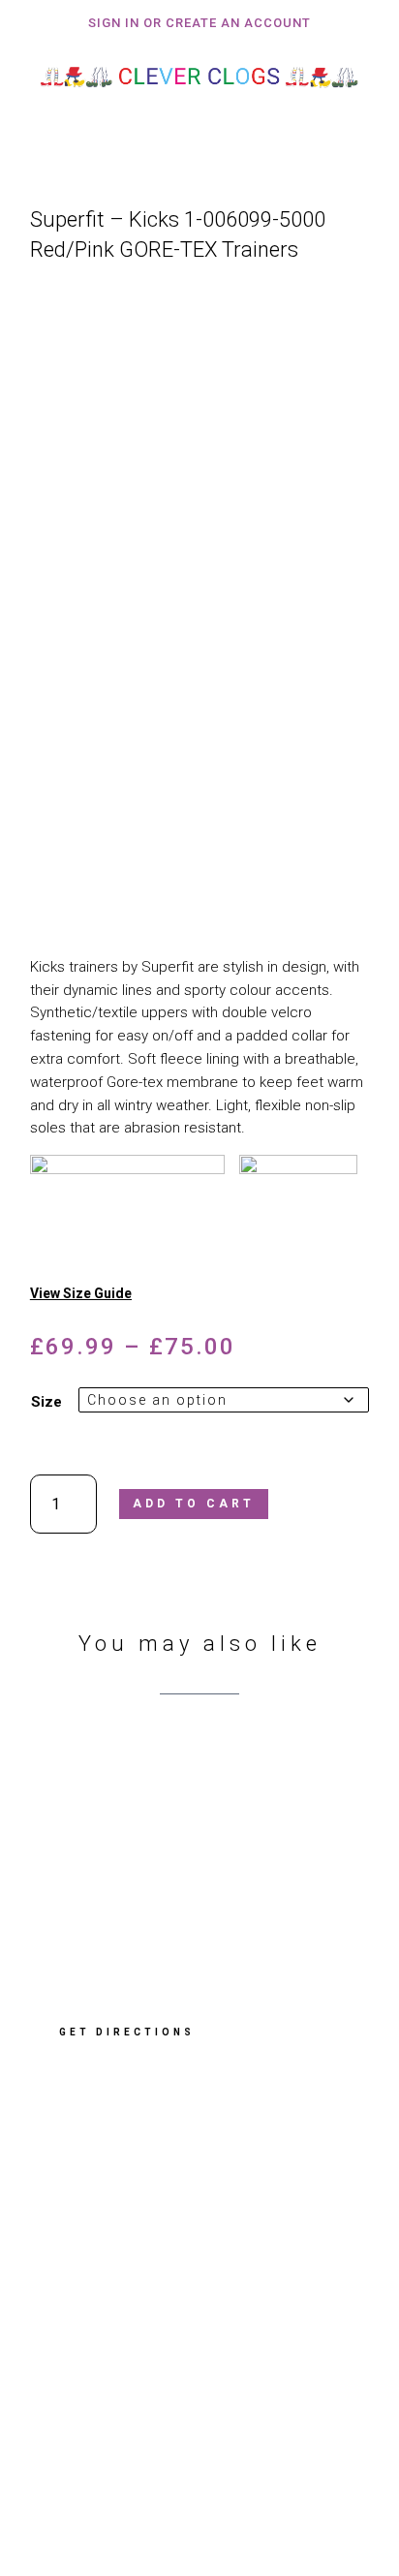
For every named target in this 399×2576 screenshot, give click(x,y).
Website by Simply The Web (135, 2501)
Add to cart (194, 1504)
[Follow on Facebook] (69, 2437)
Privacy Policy (90, 2322)
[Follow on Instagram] (135, 2437)
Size (46, 1402)
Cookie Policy (88, 2347)
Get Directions (127, 2032)
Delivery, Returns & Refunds (135, 2296)
